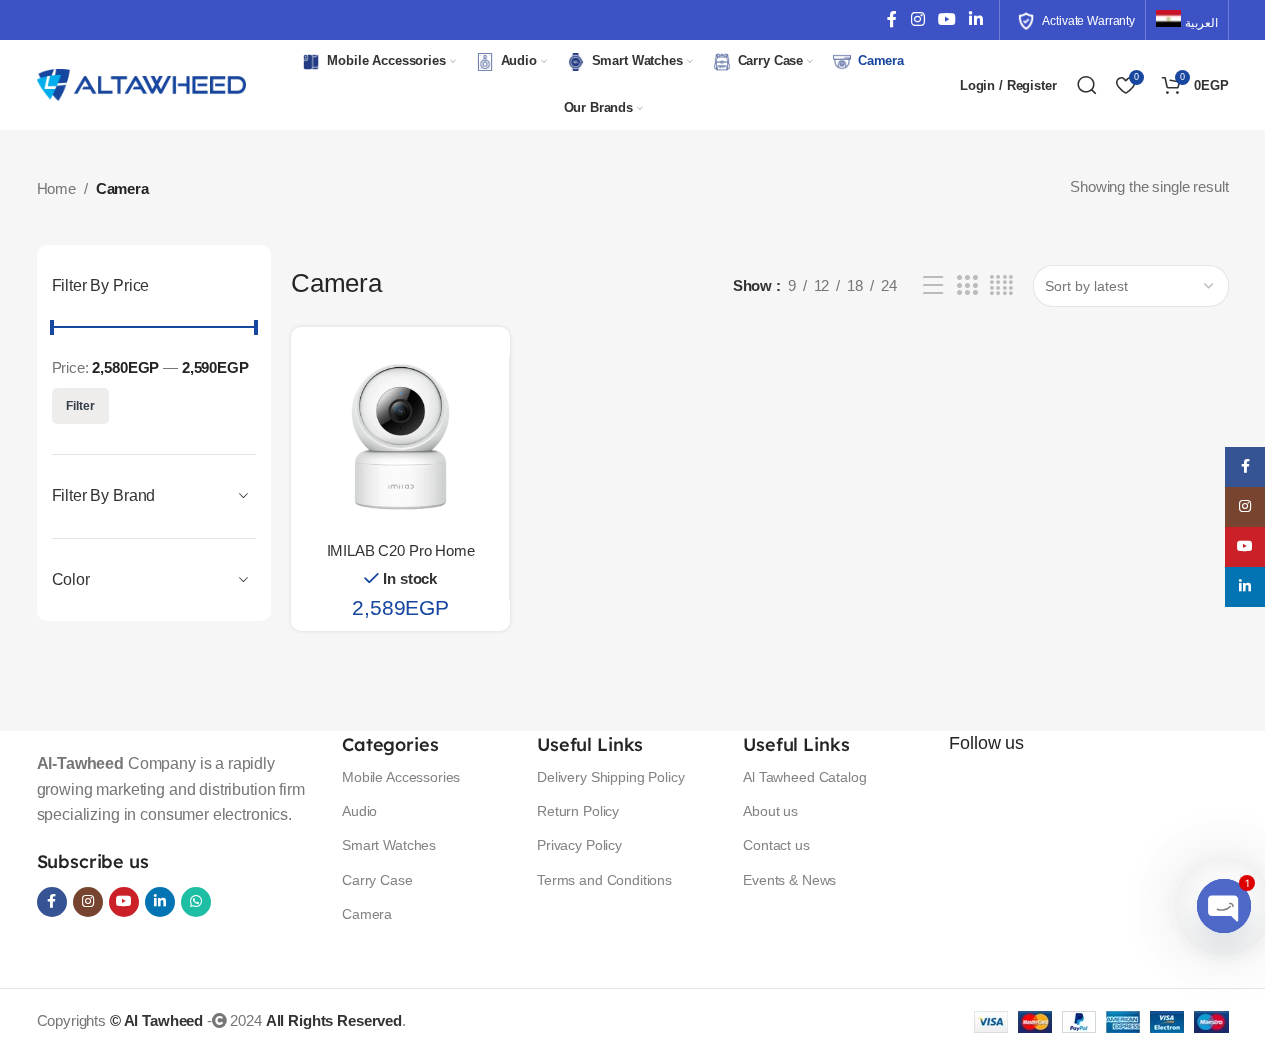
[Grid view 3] (967, 285)
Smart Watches (389, 845)
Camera (367, 914)
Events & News (789, 880)
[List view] (933, 285)
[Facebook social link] (892, 19)
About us (770, 811)
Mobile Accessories (401, 777)
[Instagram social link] (917, 19)
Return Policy (578, 811)
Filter (80, 406)
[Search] (1087, 85)
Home (56, 188)
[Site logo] (142, 83)
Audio (359, 811)
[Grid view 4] (1001, 285)
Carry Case (377, 880)
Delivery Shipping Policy (610, 777)
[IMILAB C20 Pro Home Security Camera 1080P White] (400, 436)
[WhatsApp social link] (196, 902)
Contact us (776, 845)
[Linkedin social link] (975, 19)
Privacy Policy (579, 845)
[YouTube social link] (946, 19)
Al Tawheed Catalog (804, 777)
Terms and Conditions (604, 880)
